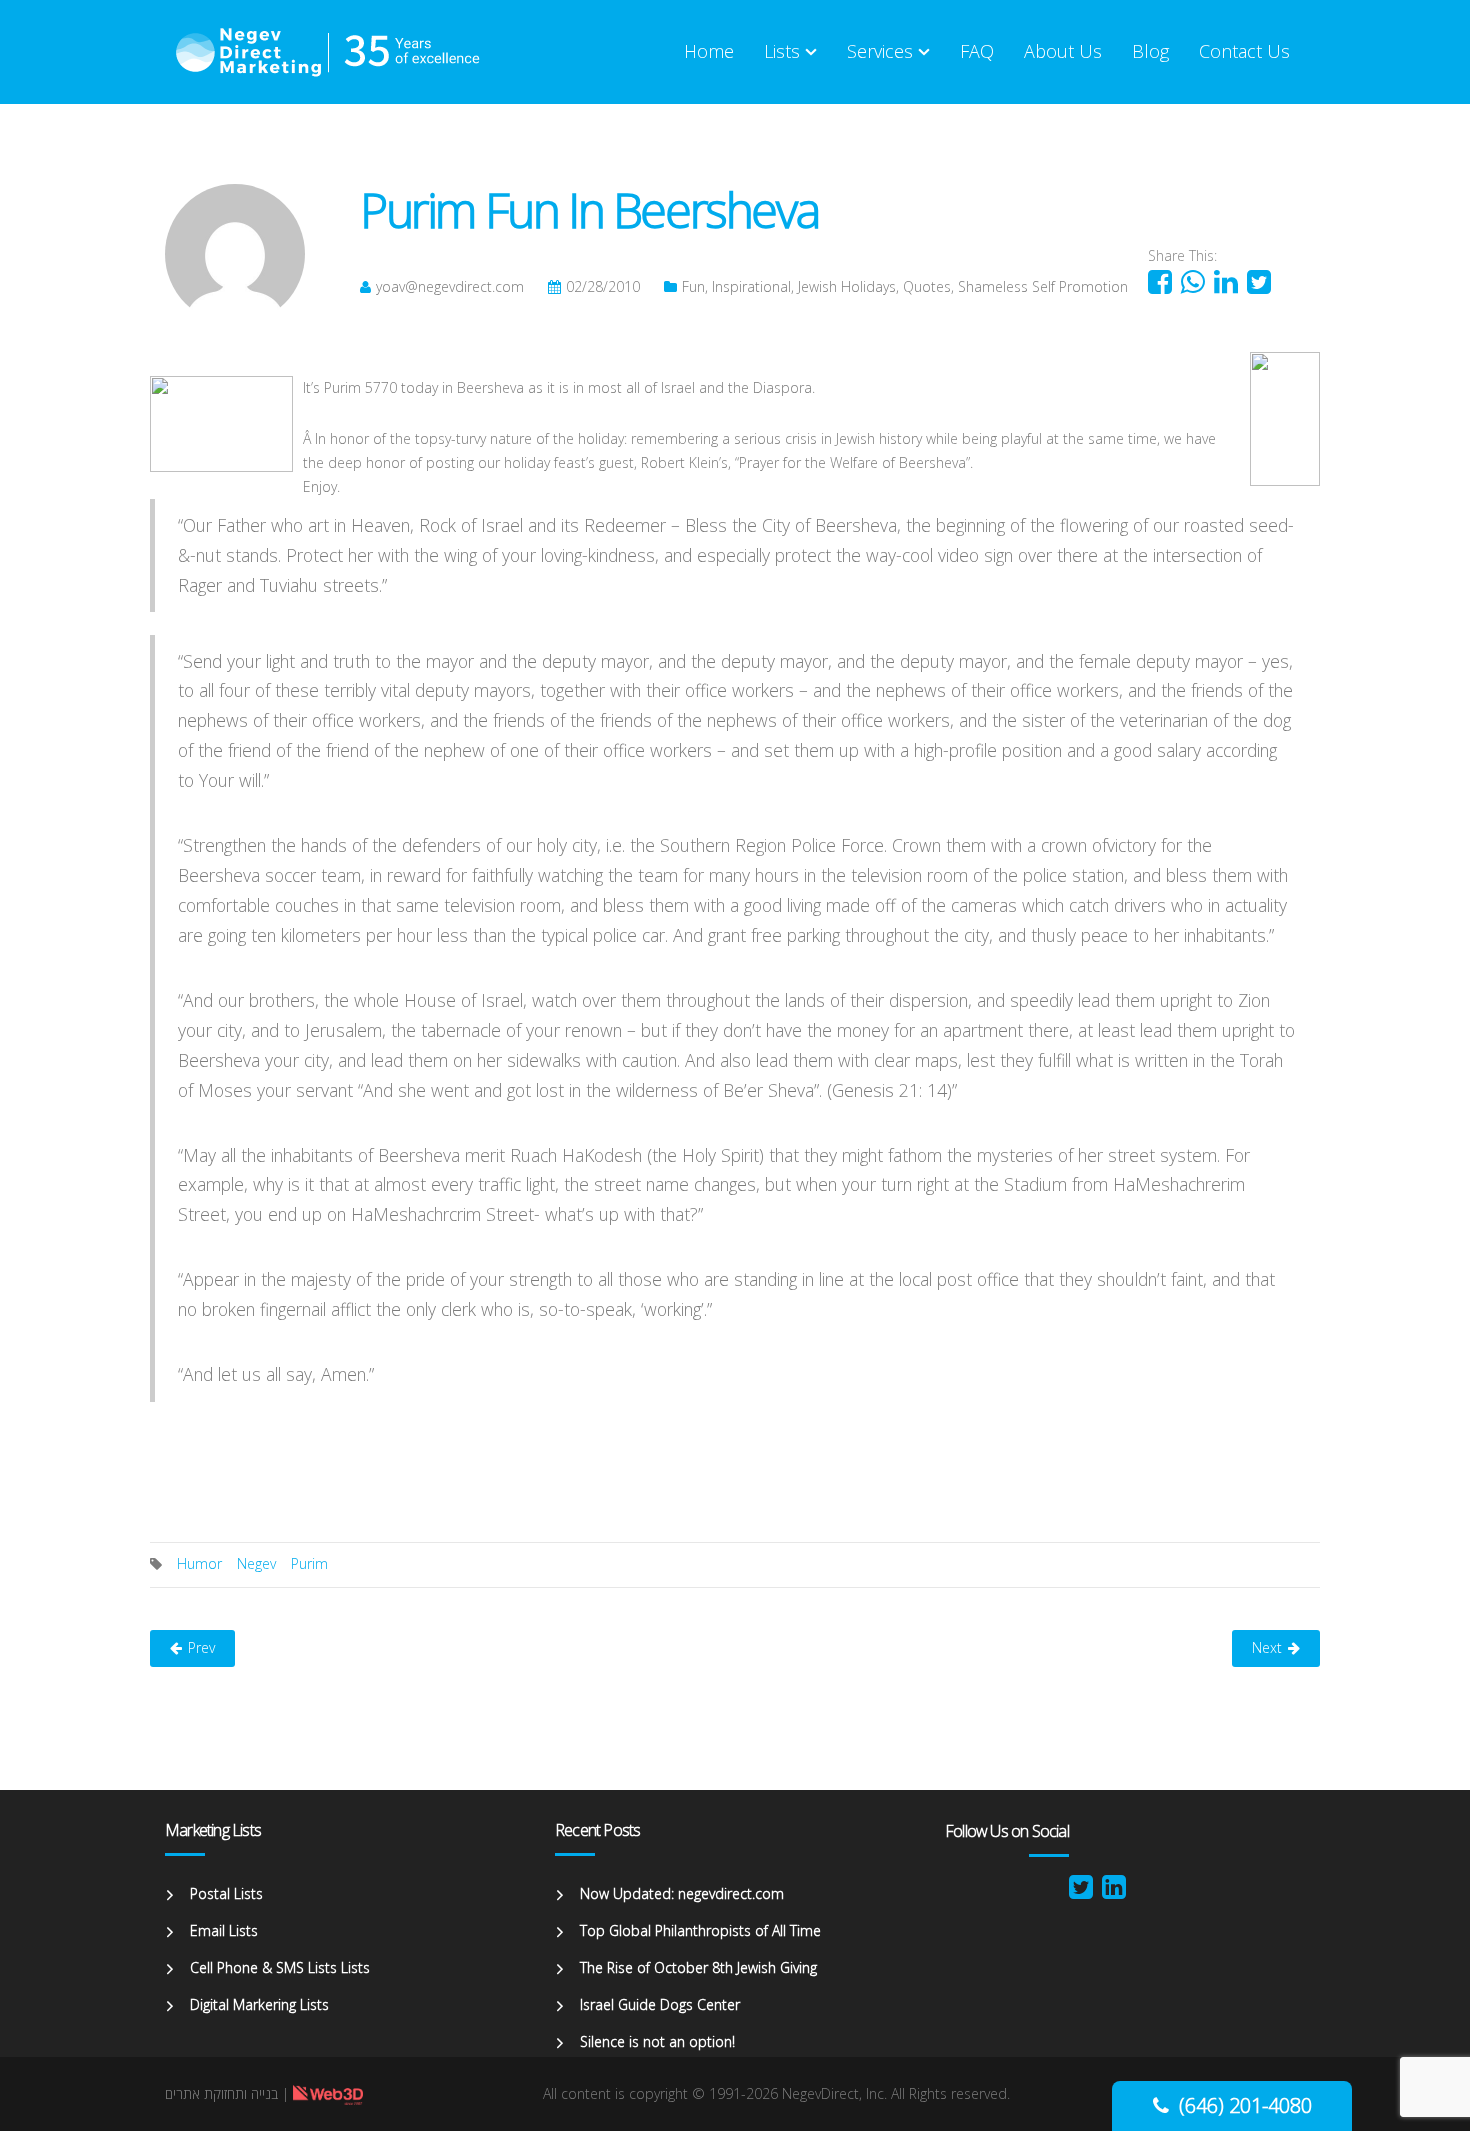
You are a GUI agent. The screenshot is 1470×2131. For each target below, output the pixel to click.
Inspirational (751, 286)
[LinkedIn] (1114, 1891)
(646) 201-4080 (1245, 2105)
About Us (1063, 51)
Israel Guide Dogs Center (660, 2004)
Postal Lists (226, 1893)
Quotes (927, 286)
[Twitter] (1081, 1891)
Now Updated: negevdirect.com (682, 1893)
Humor (199, 1563)
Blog (1150, 51)
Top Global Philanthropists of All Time (700, 1930)
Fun (693, 286)
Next (1267, 1647)
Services (880, 51)
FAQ (977, 51)
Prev (201, 1647)
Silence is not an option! (657, 2041)
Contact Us (1244, 51)
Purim (309, 1563)
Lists (782, 51)
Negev (256, 1563)
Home (709, 51)
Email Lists (224, 1930)
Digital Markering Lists (259, 2004)
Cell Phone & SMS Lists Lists (280, 1967)
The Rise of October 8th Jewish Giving (698, 1967)
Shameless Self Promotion (1043, 286)
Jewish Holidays (847, 286)
